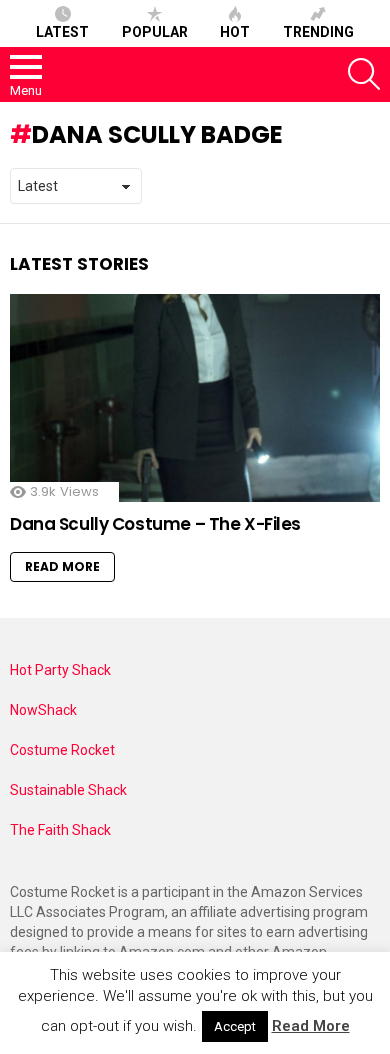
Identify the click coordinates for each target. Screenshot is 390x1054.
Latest (62, 32)
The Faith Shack (60, 830)
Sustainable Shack (68, 790)
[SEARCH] (364, 74)
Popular (155, 32)
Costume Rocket (62, 750)
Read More (62, 566)
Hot (235, 32)
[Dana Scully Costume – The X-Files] (195, 398)
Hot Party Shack (60, 670)
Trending (318, 32)
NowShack (43, 710)
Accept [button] (235, 1026)
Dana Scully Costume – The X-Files (155, 524)
